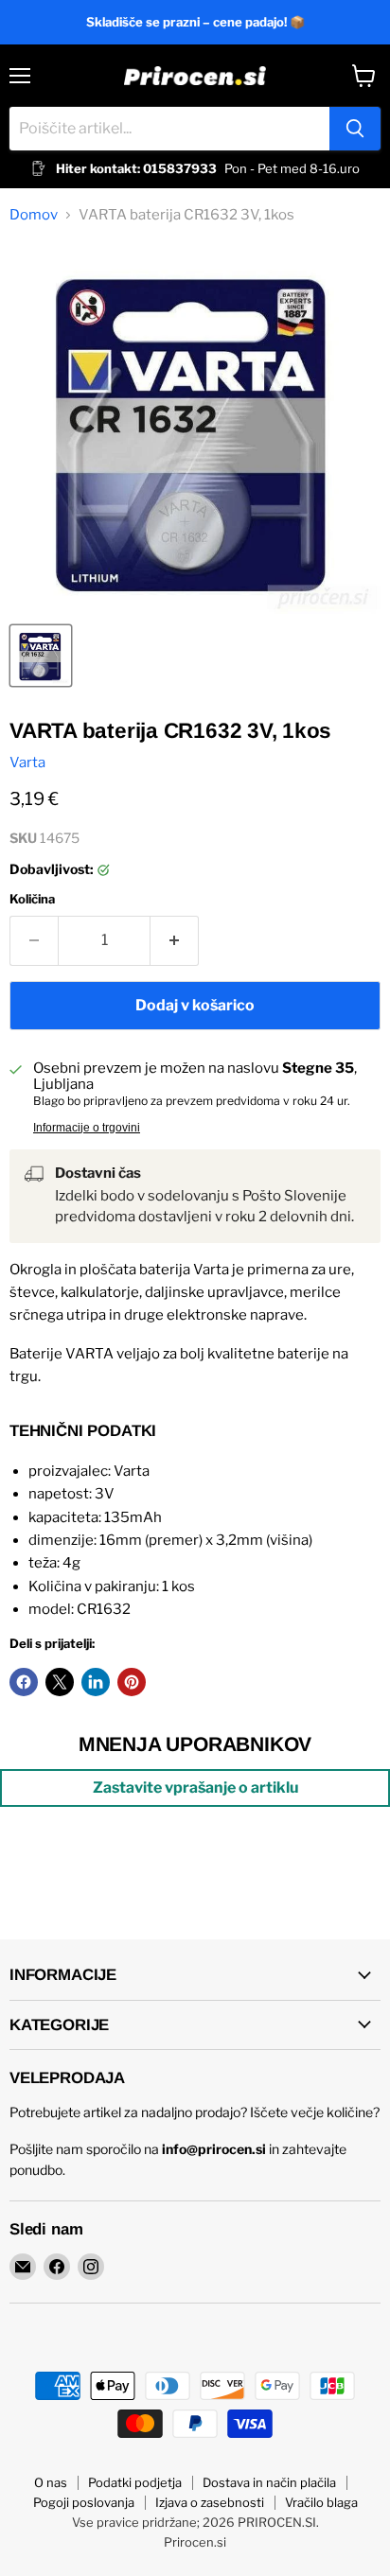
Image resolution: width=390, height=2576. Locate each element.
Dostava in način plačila (269, 2482)
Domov (34, 215)
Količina (32, 899)
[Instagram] (91, 2267)
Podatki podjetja (135, 2482)
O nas (51, 2482)
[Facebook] (57, 2267)
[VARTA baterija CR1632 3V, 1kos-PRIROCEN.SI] (41, 656)
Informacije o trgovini (87, 1128)
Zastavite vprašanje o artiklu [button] (195, 1787)
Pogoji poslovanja (84, 2502)
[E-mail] (23, 2267)
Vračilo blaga (321, 2502)
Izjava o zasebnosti (210, 2502)
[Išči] (355, 129)
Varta (27, 762)
